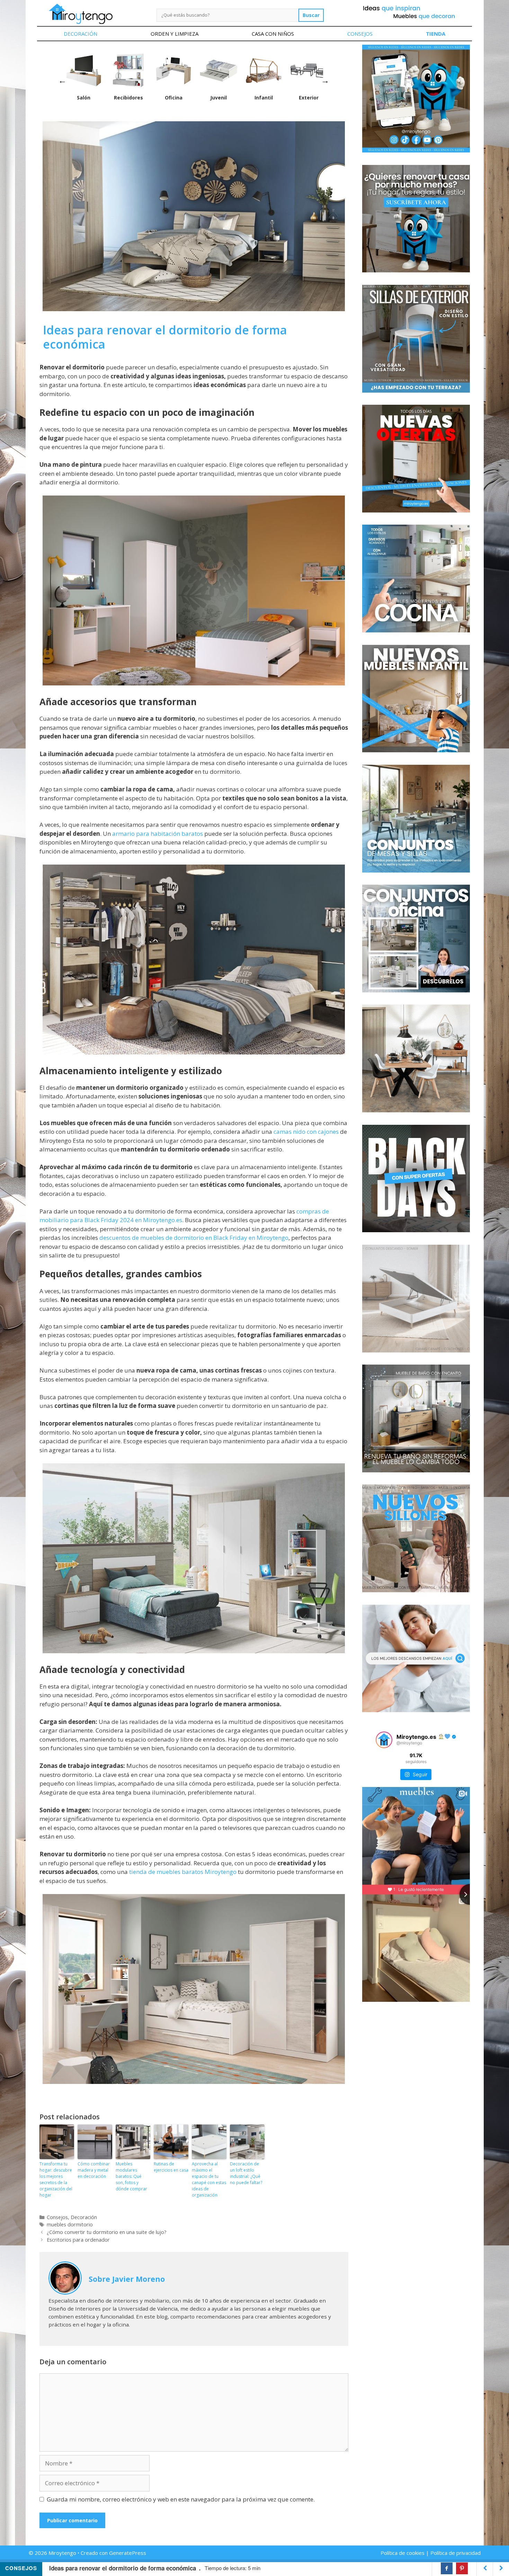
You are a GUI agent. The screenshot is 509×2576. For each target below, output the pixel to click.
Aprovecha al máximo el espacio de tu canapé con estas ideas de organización (209, 2179)
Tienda (436, 34)
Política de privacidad (456, 2553)
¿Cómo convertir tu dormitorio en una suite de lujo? (107, 2232)
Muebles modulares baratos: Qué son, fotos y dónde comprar (131, 2176)
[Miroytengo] (81, 13)
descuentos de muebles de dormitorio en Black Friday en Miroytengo (194, 1238)
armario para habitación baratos (157, 834)
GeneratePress (128, 2553)
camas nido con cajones (306, 1132)
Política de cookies (403, 2553)
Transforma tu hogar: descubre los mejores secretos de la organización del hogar (56, 2179)
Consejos (360, 34)
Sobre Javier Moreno (127, 2279)
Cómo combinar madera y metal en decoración (94, 2170)
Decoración (81, 34)
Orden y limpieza (175, 34)
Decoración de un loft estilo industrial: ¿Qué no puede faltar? (246, 2173)
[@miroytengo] (384, 1740)
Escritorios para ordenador (78, 2240)
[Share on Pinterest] (462, 2568)
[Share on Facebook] (447, 2568)
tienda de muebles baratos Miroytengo (183, 1872)
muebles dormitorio (70, 2224)
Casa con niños (273, 34)
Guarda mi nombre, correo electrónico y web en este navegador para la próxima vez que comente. (181, 2499)
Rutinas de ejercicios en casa (171, 2167)
